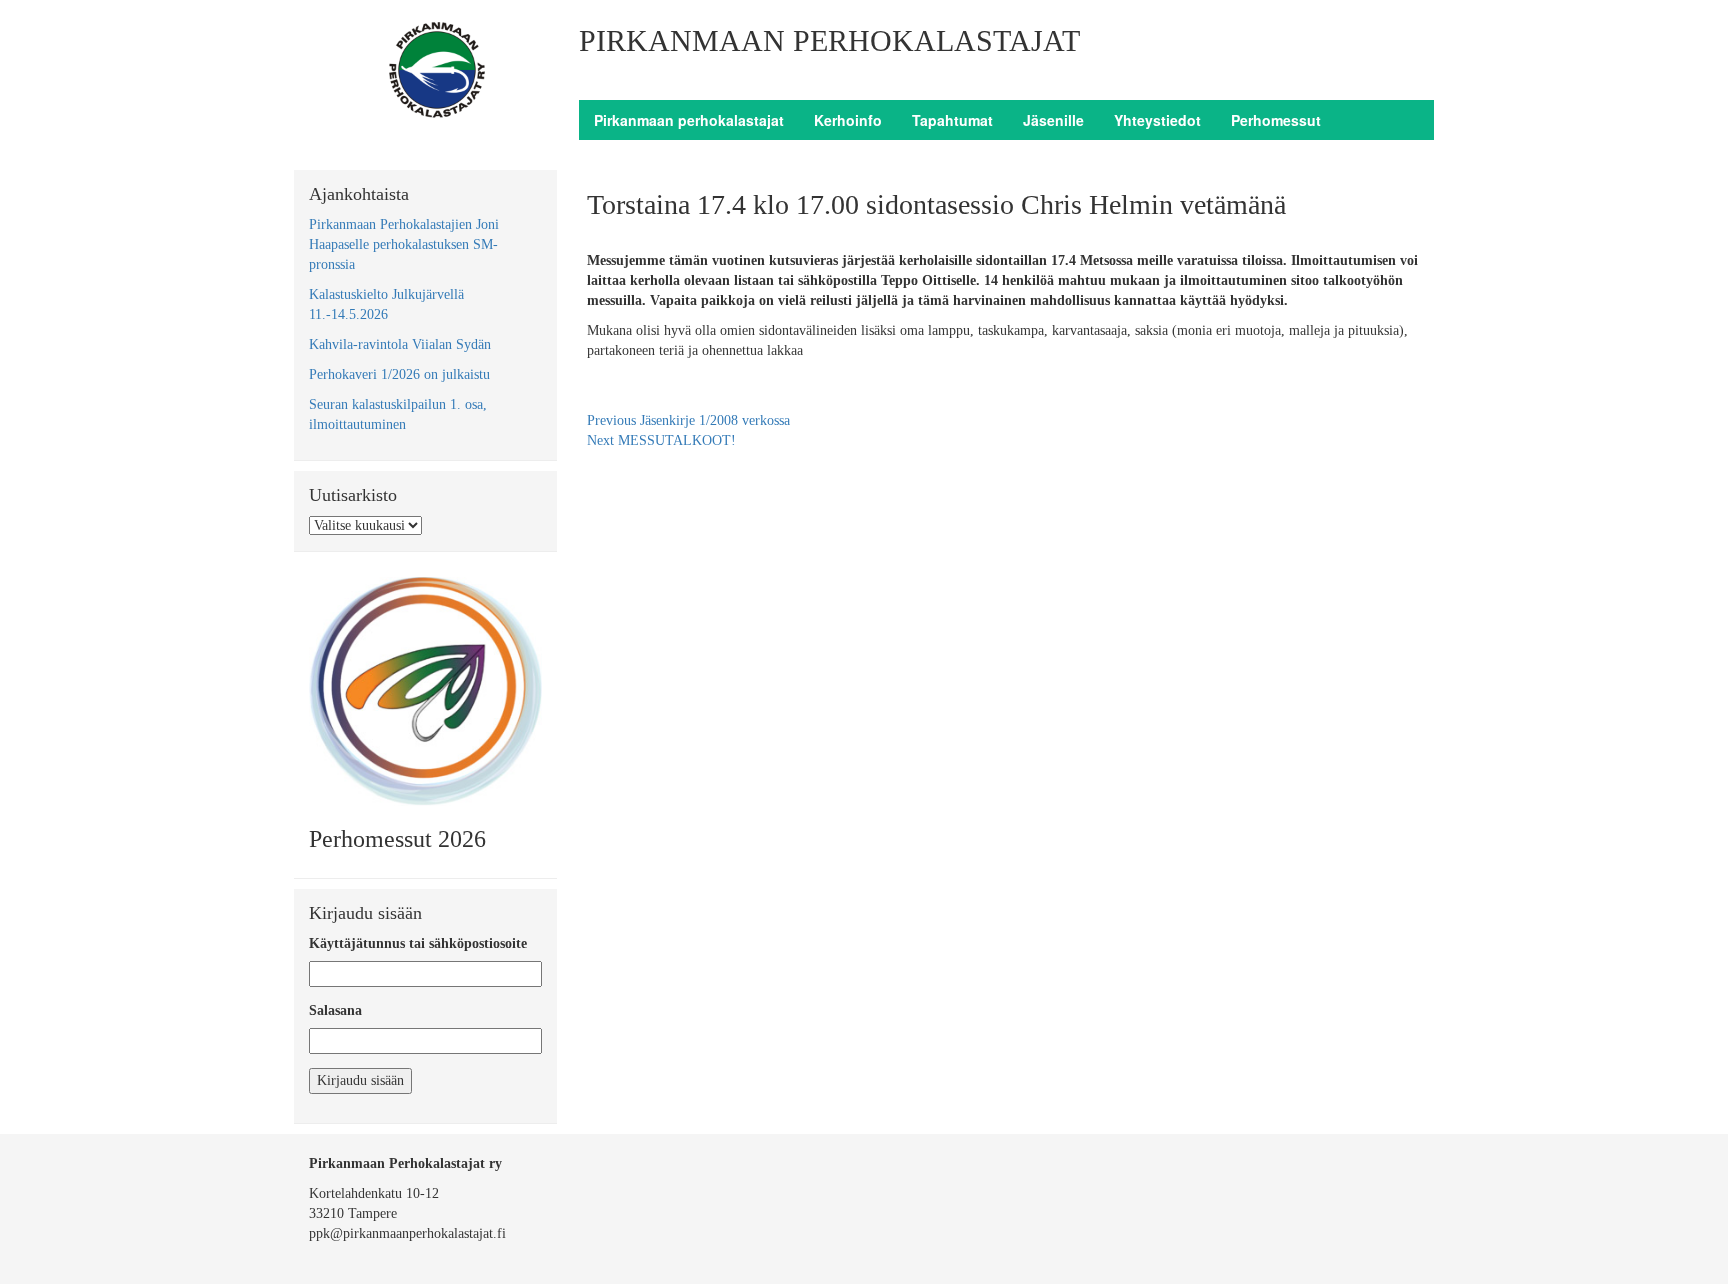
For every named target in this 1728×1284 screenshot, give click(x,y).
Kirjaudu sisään (360, 1080)
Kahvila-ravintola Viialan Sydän (400, 344)
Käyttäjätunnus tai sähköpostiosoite (418, 943)
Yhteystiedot (1157, 120)
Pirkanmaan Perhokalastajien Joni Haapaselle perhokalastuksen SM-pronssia (404, 244)
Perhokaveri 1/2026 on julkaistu (399, 374)
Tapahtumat (952, 120)
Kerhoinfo (848, 120)
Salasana (335, 1010)
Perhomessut (1276, 120)
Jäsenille (1053, 120)
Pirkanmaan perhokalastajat (689, 120)
